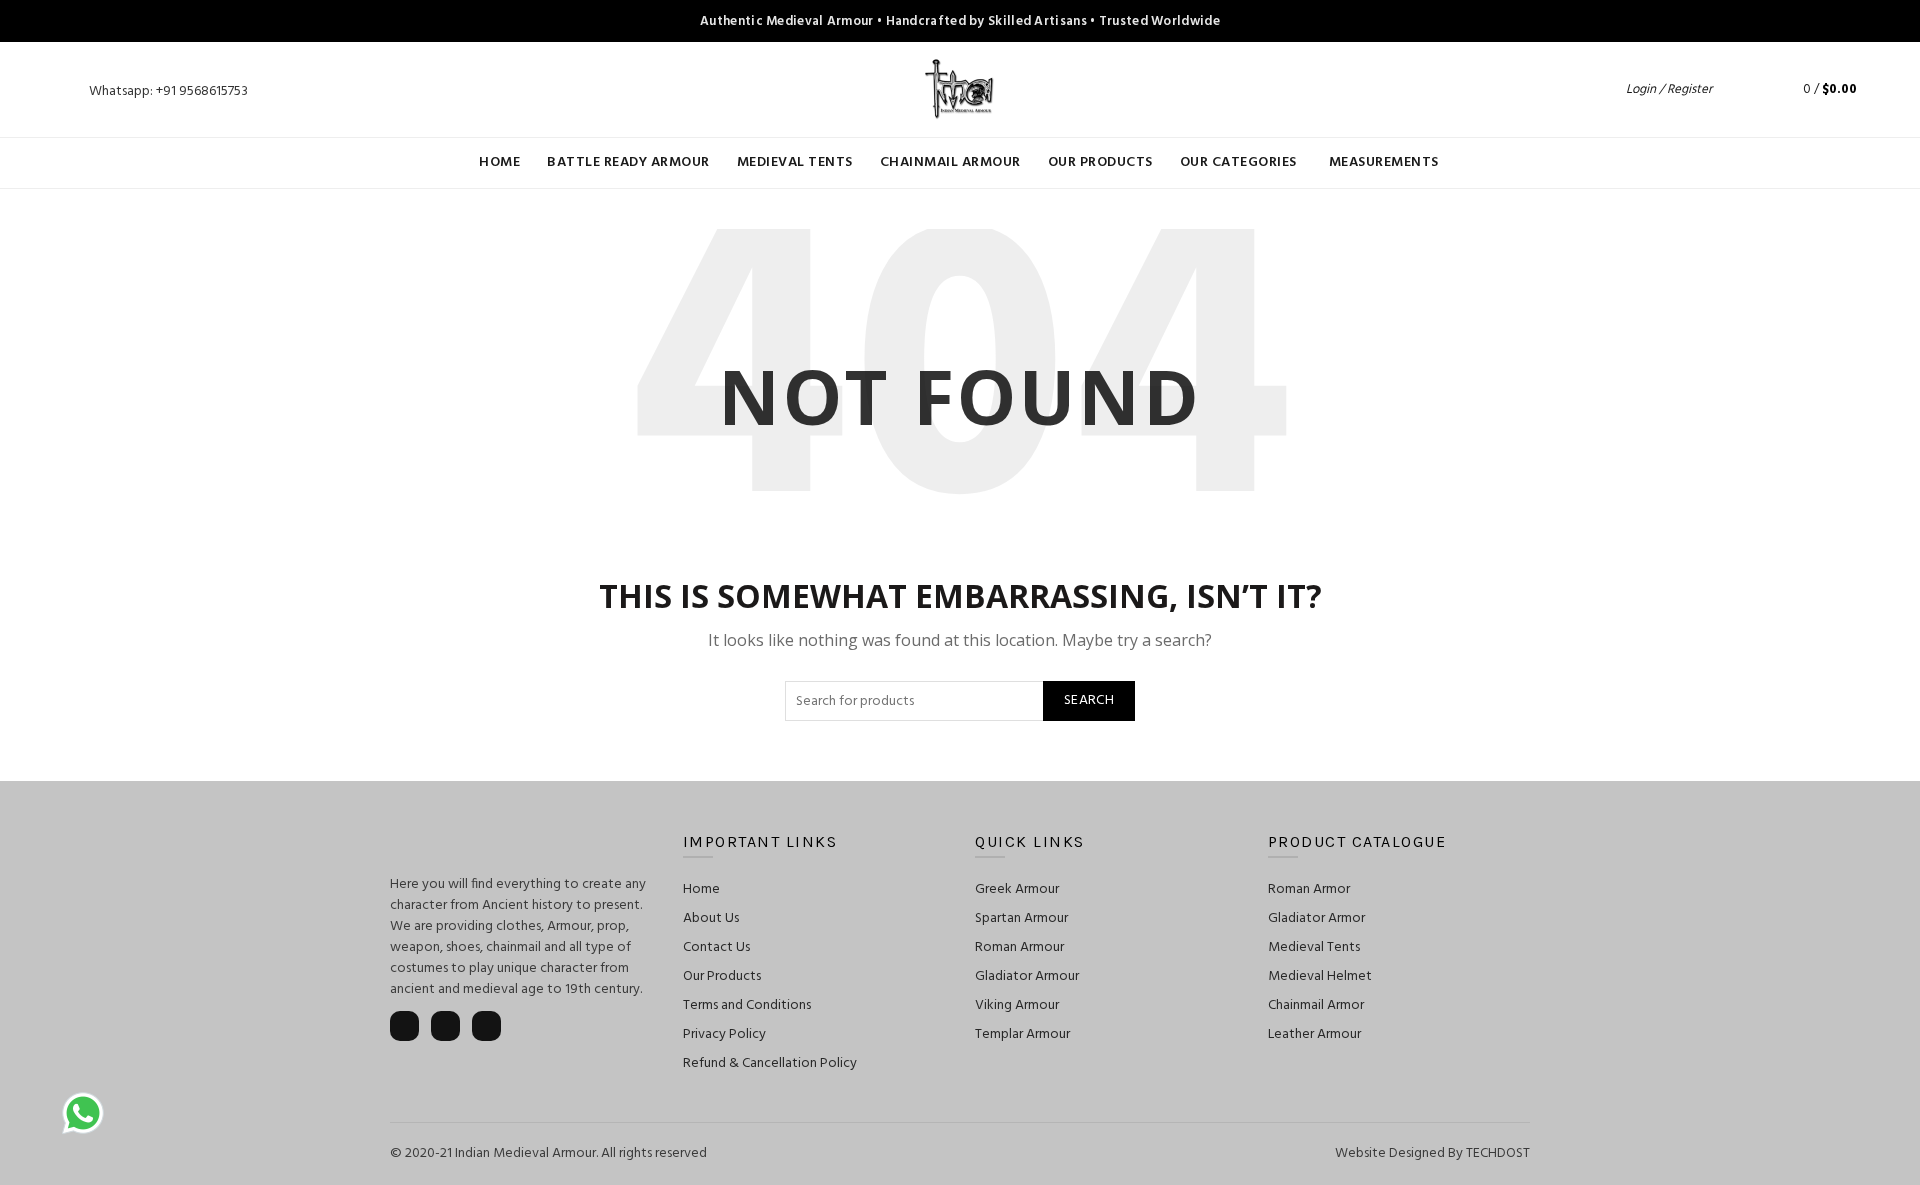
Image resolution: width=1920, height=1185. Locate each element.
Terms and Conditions (747, 1005)
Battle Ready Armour (628, 162)
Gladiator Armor (1316, 918)
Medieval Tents (795, 162)
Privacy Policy (724, 1034)
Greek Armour (1017, 889)
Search (1089, 700)
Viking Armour (1017, 1005)
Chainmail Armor (1316, 1005)
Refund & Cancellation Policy (770, 1063)
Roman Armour (1019, 947)
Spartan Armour (1021, 918)
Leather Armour (1314, 1034)
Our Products (1100, 162)
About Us (711, 918)
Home (499, 162)
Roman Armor (1309, 889)
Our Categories (1238, 162)
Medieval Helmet (1320, 976)
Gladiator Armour (1027, 976)
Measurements (1384, 162)
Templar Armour (1022, 1034)
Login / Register (1669, 89)
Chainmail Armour (950, 162)
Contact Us (716, 947)
